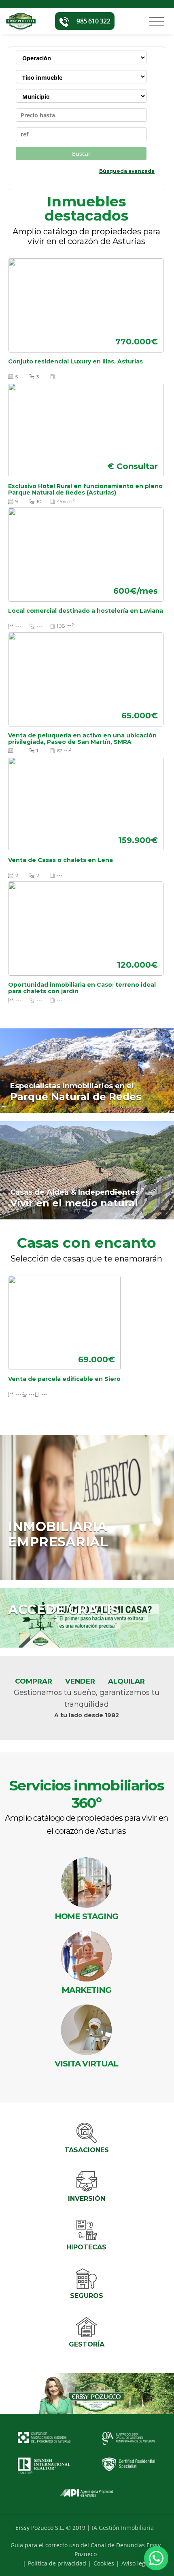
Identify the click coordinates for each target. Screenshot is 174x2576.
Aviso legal (136, 2563)
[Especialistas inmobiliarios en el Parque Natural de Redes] (87, 1070)
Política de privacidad (57, 2563)
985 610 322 (93, 21)
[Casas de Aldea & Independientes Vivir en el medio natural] (87, 1170)
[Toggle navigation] (157, 22)
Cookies (104, 2563)
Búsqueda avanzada (127, 171)
